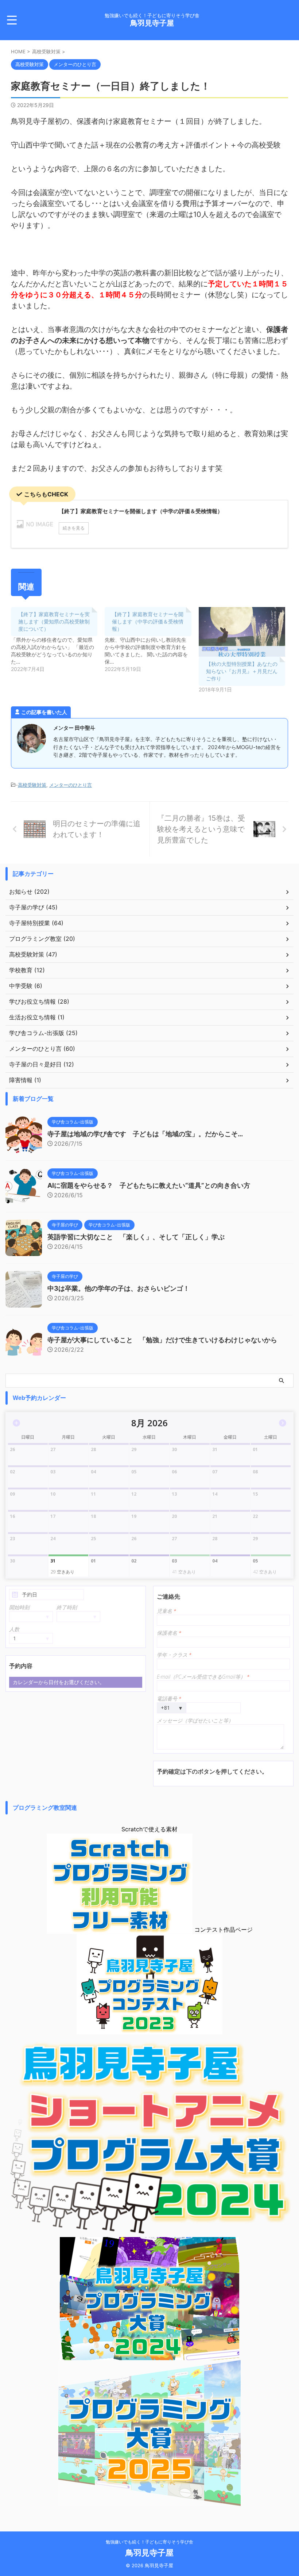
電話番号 (169, 1699)
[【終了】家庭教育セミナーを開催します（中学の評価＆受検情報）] (152, 640)
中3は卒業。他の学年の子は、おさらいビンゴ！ (119, 1288)
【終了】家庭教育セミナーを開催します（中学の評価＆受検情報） (148, 621)
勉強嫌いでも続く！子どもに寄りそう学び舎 (149, 2542)
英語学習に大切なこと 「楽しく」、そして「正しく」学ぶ (136, 1237)
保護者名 (169, 1633)
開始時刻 (19, 1607)
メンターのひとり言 (71, 785)
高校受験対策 (32, 785)
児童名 (166, 1611)
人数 (14, 1629)
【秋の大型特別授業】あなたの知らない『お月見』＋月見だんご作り (242, 671)
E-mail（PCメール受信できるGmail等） (203, 1677)
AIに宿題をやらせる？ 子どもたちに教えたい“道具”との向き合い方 (149, 1185)
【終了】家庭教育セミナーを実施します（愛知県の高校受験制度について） (54, 621)
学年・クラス (174, 1655)
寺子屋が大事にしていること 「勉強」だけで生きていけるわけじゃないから (162, 1340)
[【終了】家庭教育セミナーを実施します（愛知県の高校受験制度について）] (58, 640)
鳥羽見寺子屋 (152, 23)
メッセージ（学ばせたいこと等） (195, 1720)
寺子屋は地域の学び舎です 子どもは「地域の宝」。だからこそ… (145, 1134)
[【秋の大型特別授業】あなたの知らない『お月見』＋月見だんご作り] (242, 632)
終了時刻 (67, 1607)
